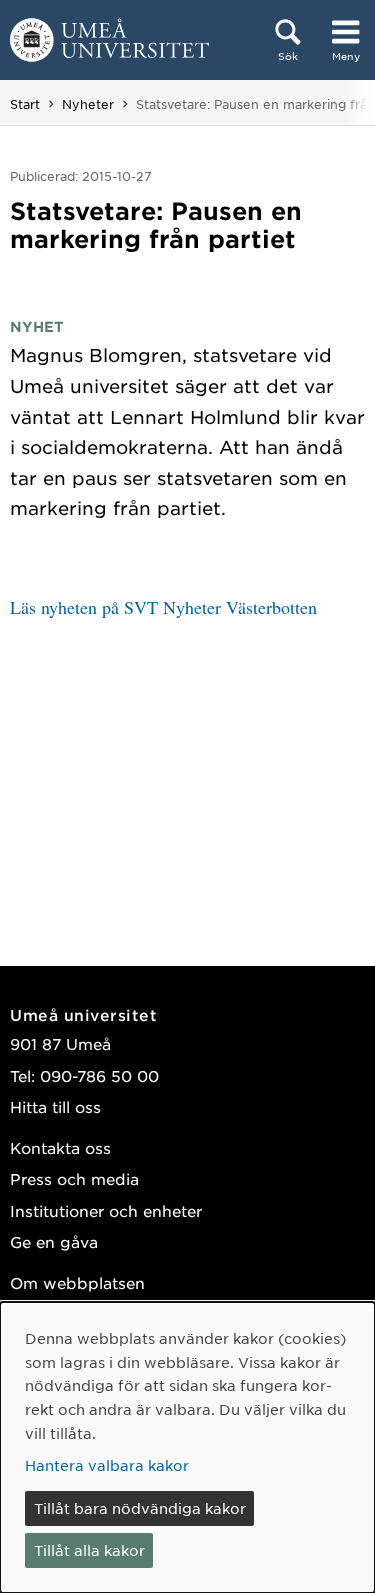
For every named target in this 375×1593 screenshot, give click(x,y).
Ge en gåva (54, 1241)
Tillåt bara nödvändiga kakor (140, 1508)
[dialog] (187, 1447)
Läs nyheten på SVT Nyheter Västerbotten (163, 607)
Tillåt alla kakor (89, 1550)
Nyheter (88, 104)
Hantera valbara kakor (107, 1465)
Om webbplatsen (77, 1282)
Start (25, 104)
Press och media (74, 1178)
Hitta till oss (55, 1106)
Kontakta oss (60, 1147)
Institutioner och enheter (106, 1210)
